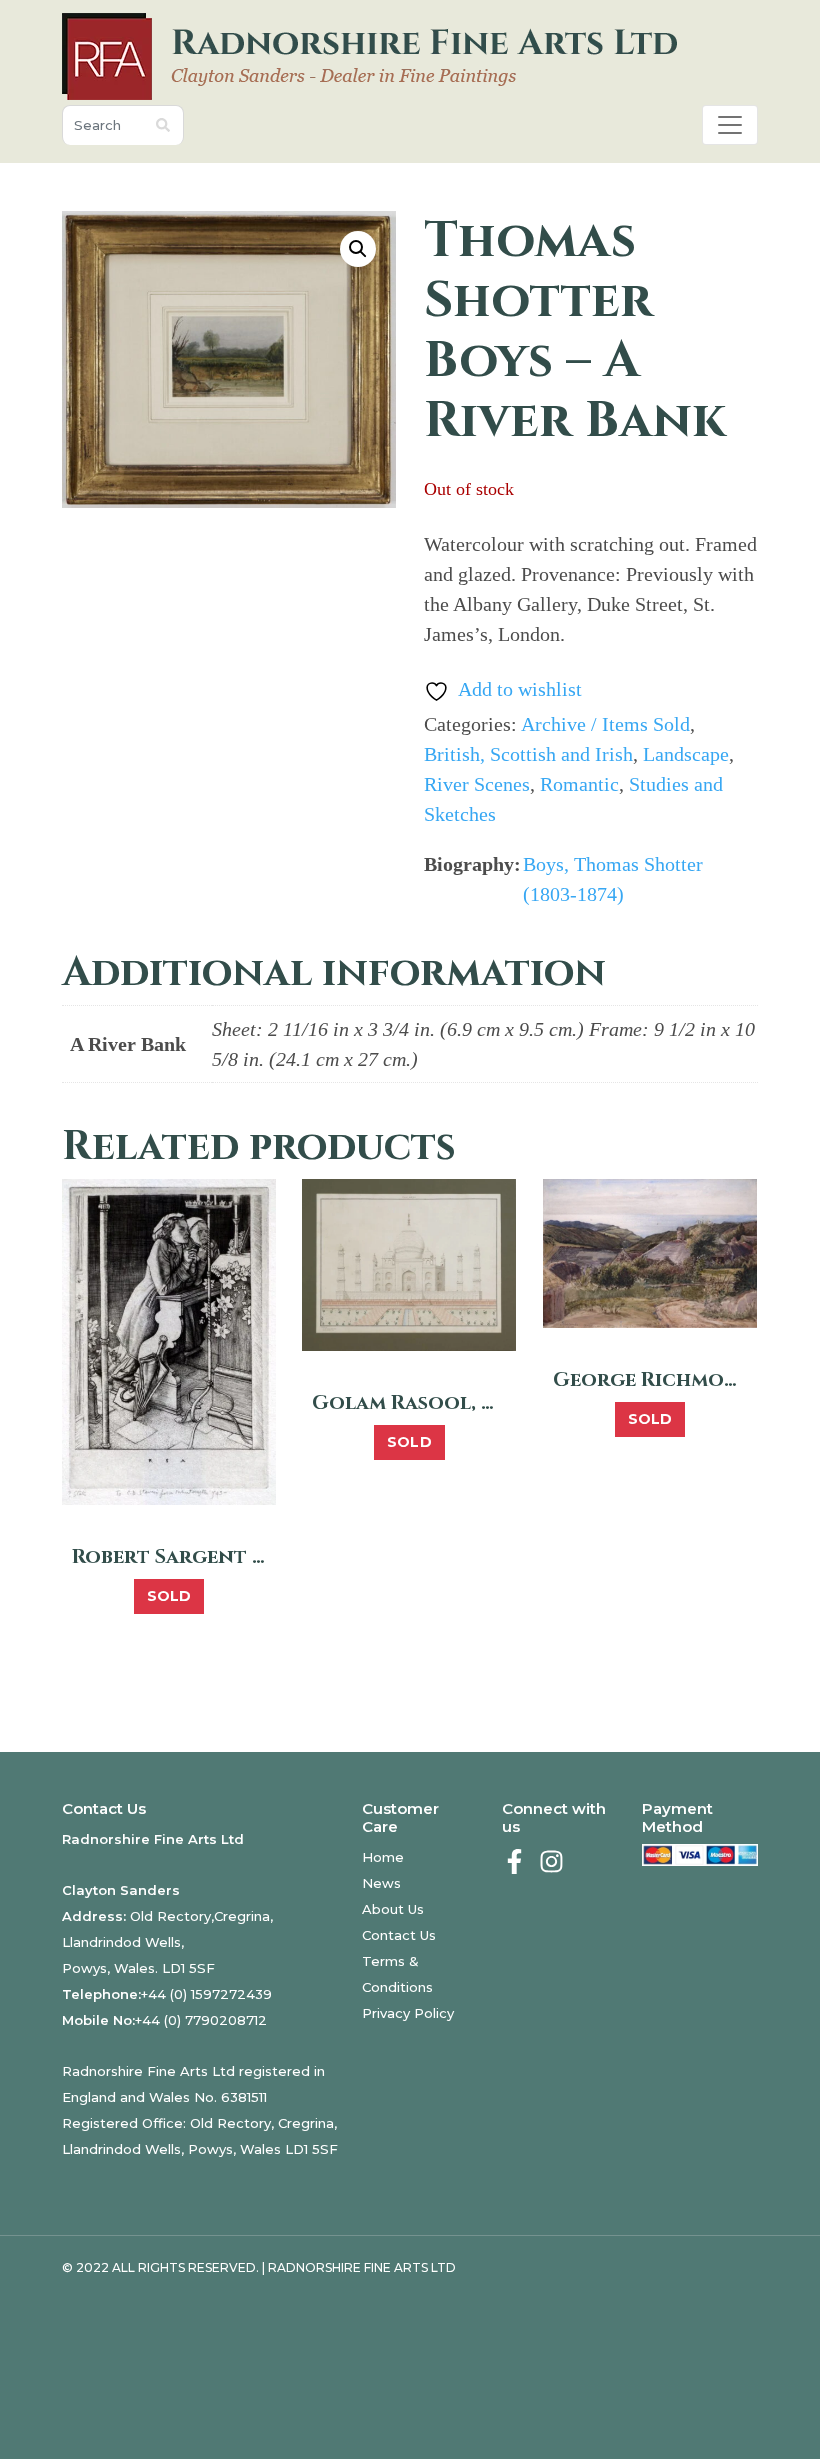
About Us (393, 1909)
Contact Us (399, 1935)
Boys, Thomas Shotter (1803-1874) (613, 879)
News (381, 1883)
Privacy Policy (408, 2013)
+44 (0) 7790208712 (201, 2020)
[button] (358, 249)
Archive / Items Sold (605, 724)
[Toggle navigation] (730, 125)
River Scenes (477, 784)
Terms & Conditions (397, 1974)
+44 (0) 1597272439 (206, 1994)
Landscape (686, 754)
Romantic (579, 784)
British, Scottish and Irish (528, 754)
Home (383, 1857)
